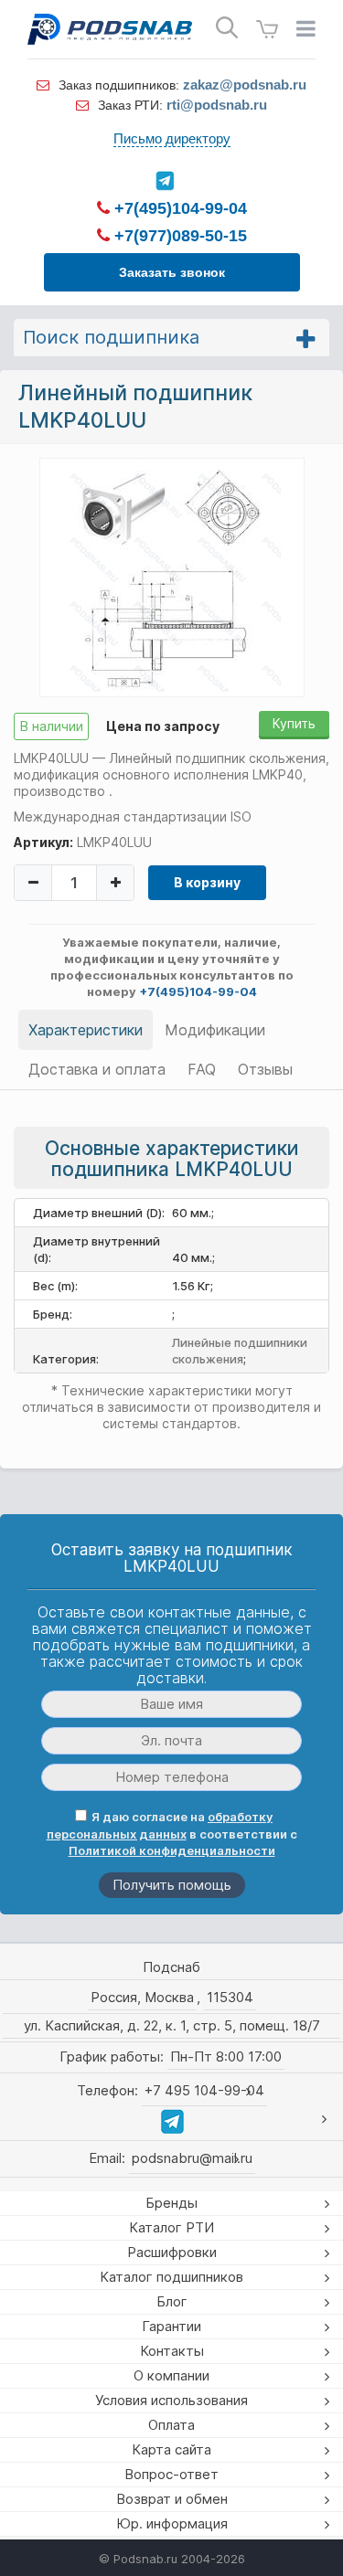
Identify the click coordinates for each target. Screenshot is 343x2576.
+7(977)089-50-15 (178, 236)
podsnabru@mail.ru (192, 2158)
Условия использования (171, 2400)
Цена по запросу (163, 726)
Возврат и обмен (172, 2499)
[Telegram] (165, 181)
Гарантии (171, 2326)
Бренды (171, 2203)
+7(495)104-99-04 (178, 208)
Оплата (171, 2425)
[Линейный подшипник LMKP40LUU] (171, 577)
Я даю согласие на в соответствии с (172, 1834)
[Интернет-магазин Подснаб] (110, 29)
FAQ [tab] (202, 1069)
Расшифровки (172, 2252)
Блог (172, 2301)
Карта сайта (171, 2449)
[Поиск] (227, 28)
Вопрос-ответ (171, 2474)
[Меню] (306, 29)
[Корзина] (267, 30)
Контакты (172, 2351)
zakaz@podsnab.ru (245, 85)
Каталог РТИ (171, 2227)
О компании (171, 2375)
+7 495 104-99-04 (204, 2090)
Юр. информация (172, 2523)
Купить (294, 723)
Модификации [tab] (215, 1030)
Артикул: (43, 842)
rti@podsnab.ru (217, 105)
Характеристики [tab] (86, 1030)
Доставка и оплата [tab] (97, 1069)
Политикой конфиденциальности (172, 1850)
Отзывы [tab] (265, 1069)
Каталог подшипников (171, 2277)
